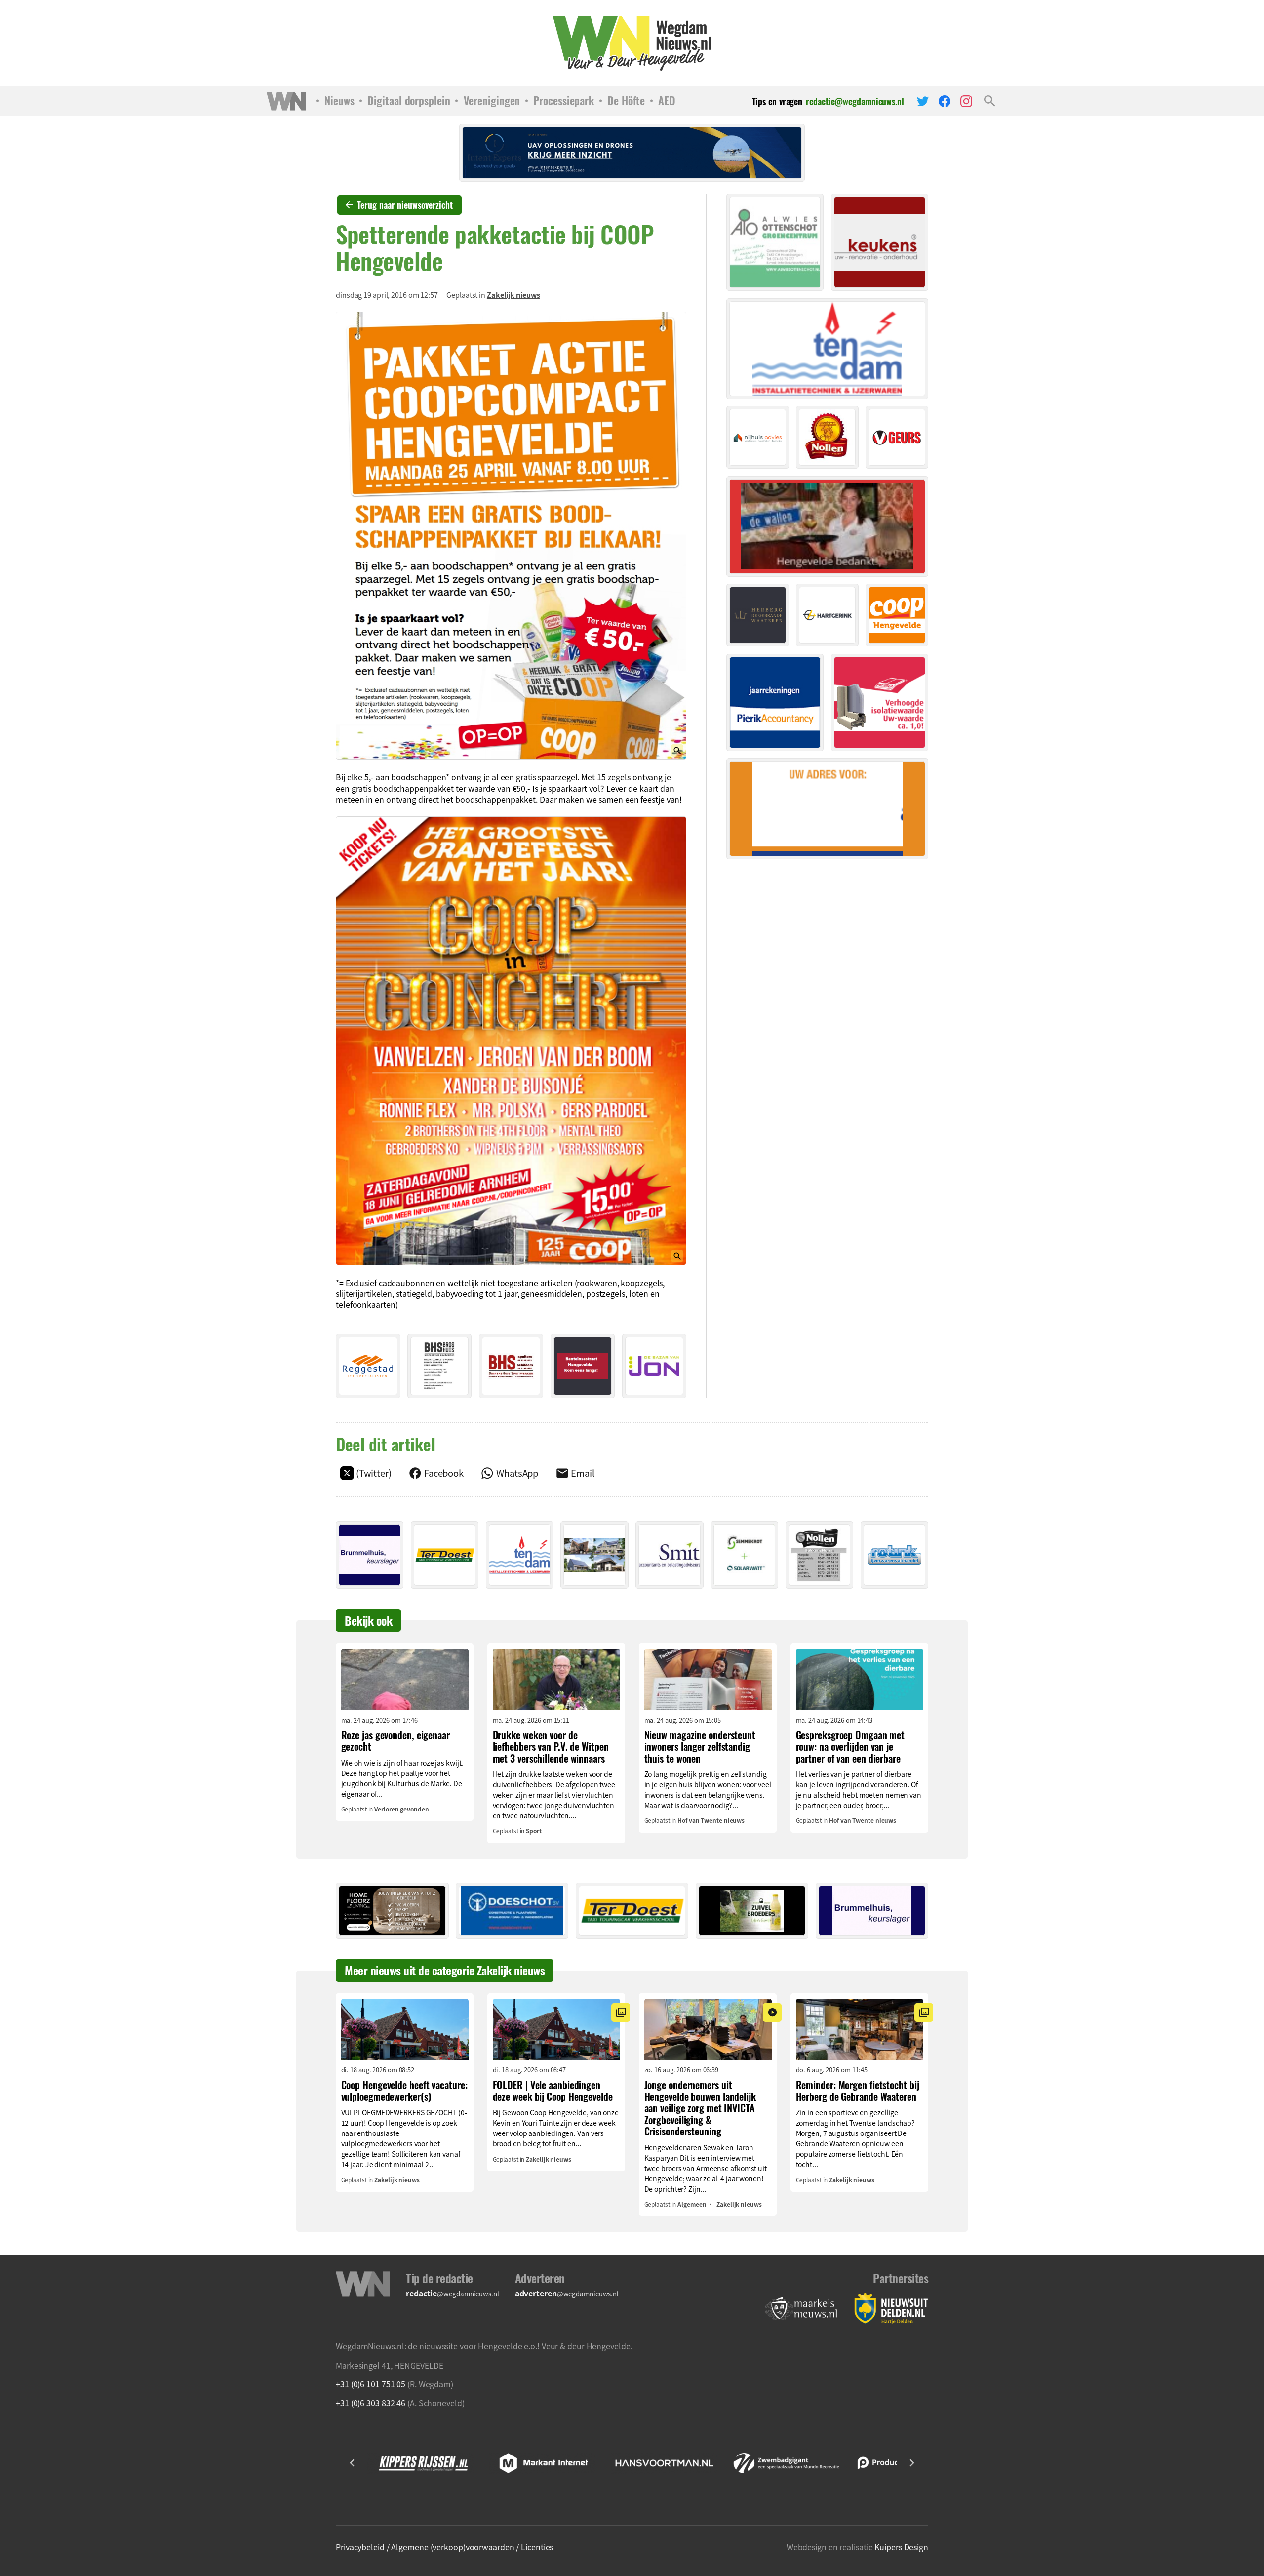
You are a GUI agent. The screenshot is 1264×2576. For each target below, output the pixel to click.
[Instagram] (966, 101)
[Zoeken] (990, 101)
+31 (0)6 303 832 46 (371, 2403)
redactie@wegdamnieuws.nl (855, 101)
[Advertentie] (368, 1366)
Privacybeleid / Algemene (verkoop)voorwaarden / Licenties (444, 2547)
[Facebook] (945, 101)
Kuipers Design (901, 2547)
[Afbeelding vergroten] (511, 536)
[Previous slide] (353, 2463)
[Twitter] (923, 101)
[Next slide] (911, 2463)
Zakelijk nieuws (513, 295)
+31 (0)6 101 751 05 (371, 2384)
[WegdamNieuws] (632, 43)
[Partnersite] (801, 2309)
